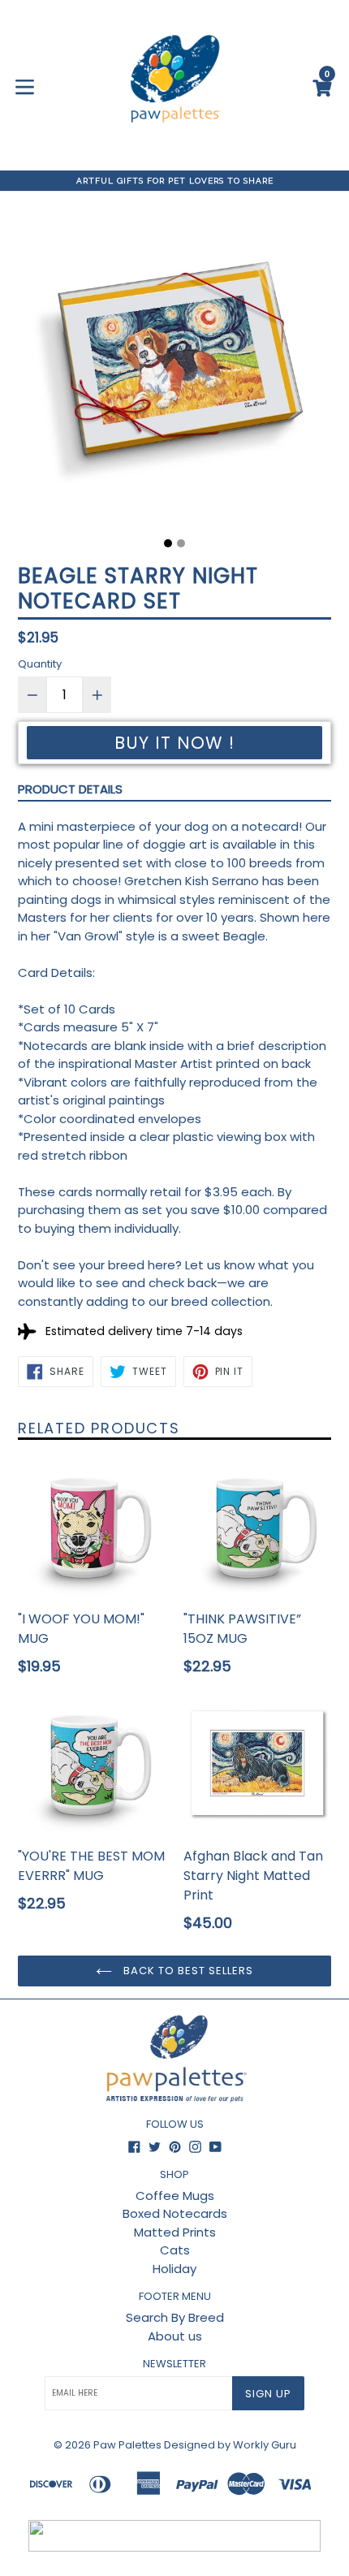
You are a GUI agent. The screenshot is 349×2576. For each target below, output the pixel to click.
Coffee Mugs (175, 2196)
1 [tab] (168, 543)
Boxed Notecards (175, 2213)
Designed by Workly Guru (230, 2445)
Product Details (70, 789)
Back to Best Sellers (187, 1971)
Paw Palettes (127, 2445)
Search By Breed (175, 2317)
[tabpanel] (174, 370)
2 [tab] (181, 543)
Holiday (174, 2269)
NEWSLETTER (174, 2364)
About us (175, 2336)
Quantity (40, 664)
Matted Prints (175, 2232)
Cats (175, 2250)
